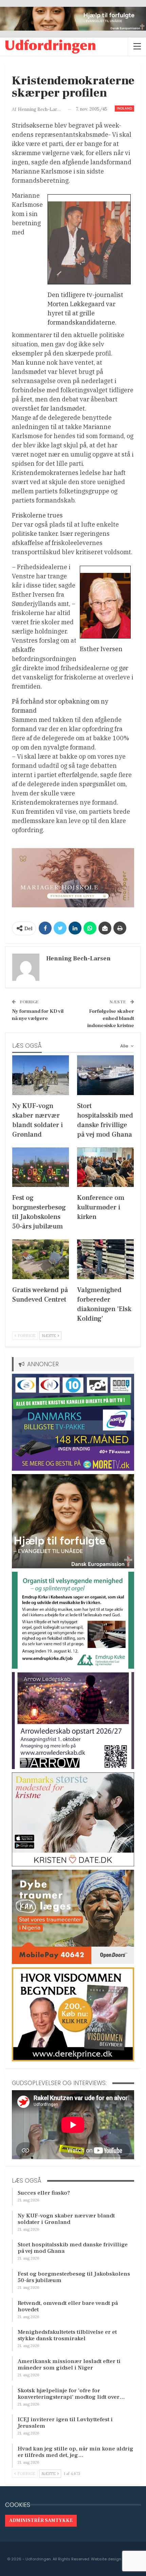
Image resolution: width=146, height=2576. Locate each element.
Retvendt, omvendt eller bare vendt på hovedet (68, 2306)
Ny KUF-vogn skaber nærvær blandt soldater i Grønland (66, 2219)
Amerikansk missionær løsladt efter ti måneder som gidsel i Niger (69, 2365)
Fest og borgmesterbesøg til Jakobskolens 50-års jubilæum (74, 2277)
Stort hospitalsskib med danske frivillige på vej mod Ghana (73, 2248)
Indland (124, 108)
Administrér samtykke (41, 2521)
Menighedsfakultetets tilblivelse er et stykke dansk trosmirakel (67, 2335)
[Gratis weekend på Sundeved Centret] (41, 1259)
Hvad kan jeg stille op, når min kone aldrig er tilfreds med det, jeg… (76, 2452)
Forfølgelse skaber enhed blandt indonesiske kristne (111, 1018)
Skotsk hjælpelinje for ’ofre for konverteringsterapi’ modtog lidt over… (71, 2394)
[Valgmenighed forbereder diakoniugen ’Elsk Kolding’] (105, 1259)
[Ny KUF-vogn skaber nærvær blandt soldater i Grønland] (41, 1075)
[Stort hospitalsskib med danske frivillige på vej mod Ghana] (105, 1075)
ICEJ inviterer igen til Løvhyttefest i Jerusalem (65, 2423)
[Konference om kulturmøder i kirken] (105, 1167)
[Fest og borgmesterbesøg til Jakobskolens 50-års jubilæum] (41, 1167)
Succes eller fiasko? (44, 2193)
